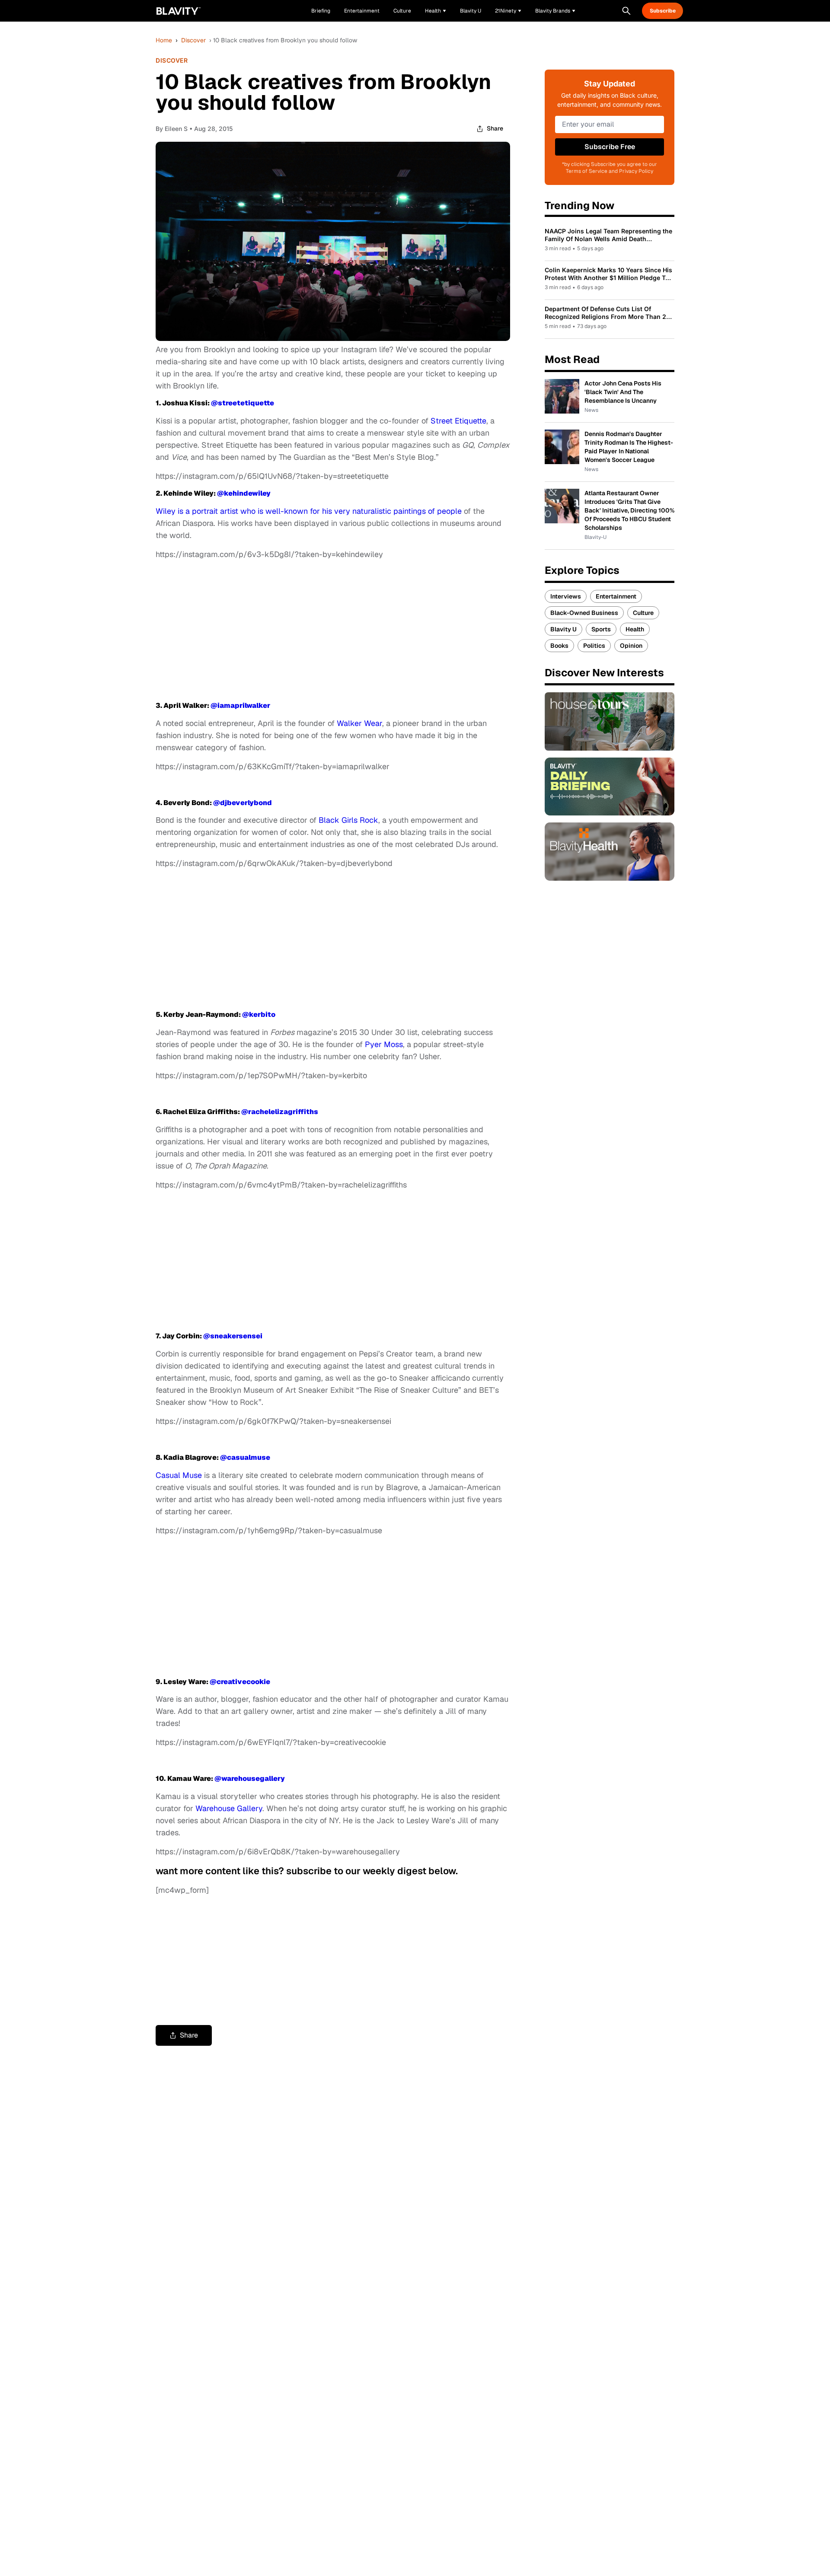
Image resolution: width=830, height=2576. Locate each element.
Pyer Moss (384, 1044)
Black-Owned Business (584, 613)
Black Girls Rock (348, 820)
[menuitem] (436, 11)
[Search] (626, 11)
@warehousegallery (250, 1778)
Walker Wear (359, 723)
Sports (601, 629)
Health (635, 629)
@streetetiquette (243, 403)
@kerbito (259, 1014)
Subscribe (663, 11)
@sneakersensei (233, 1336)
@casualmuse (245, 1457)
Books (559, 646)
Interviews (566, 596)
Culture (643, 613)
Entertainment (616, 596)
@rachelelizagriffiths (280, 1112)
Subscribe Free (610, 147)
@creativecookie (240, 1682)
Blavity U (563, 629)
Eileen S (176, 129)
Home (164, 40)
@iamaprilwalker (240, 705)
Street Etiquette (458, 421)
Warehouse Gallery (229, 1808)
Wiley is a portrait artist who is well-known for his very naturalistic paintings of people (309, 511)
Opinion (631, 646)
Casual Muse (179, 1475)
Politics (594, 646)
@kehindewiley (244, 493)
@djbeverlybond (243, 803)
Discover (193, 40)
